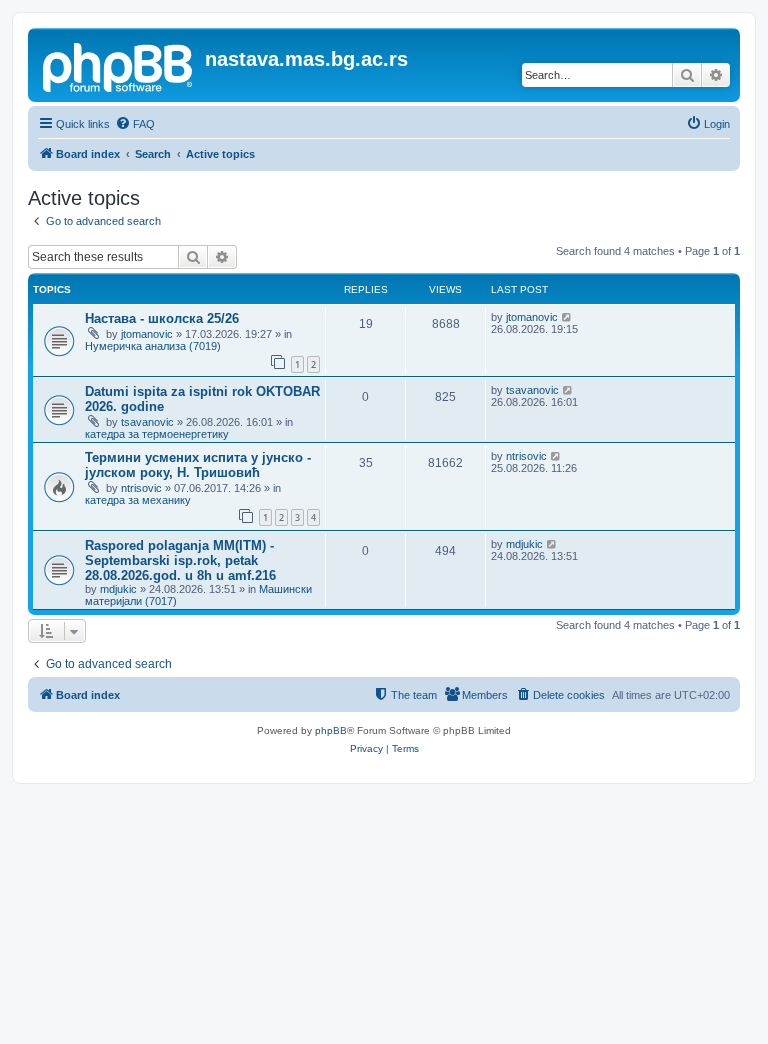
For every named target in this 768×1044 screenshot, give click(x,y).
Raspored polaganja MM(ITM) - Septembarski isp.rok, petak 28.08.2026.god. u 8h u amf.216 (180, 560)
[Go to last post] (567, 317)
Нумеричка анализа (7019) (153, 346)
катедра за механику (138, 500)
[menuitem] (135, 124)
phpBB (331, 730)
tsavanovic (147, 422)
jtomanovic (147, 334)
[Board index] (119, 65)
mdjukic (118, 589)
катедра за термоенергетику (157, 434)
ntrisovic (141, 488)
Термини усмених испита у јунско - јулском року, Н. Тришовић (198, 465)
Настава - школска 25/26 (162, 318)
